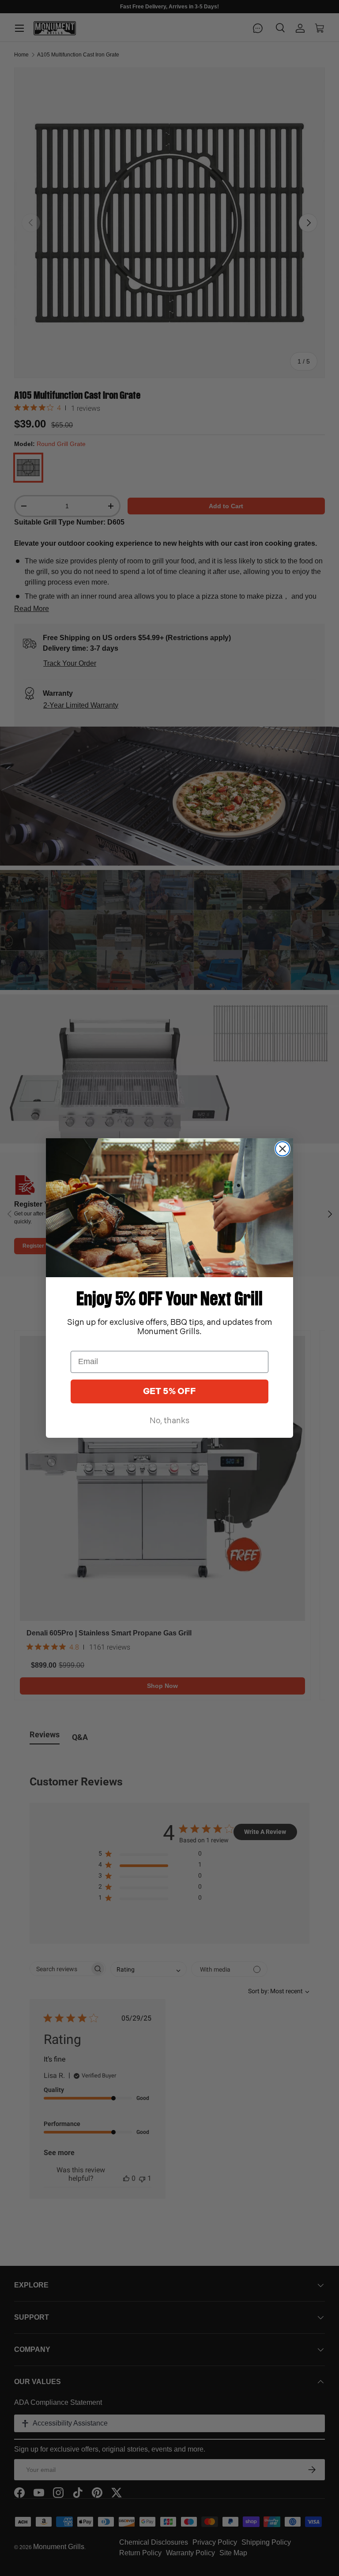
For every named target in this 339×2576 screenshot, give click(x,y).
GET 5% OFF (169, 1391)
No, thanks (169, 1421)
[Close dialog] (282, 1149)
